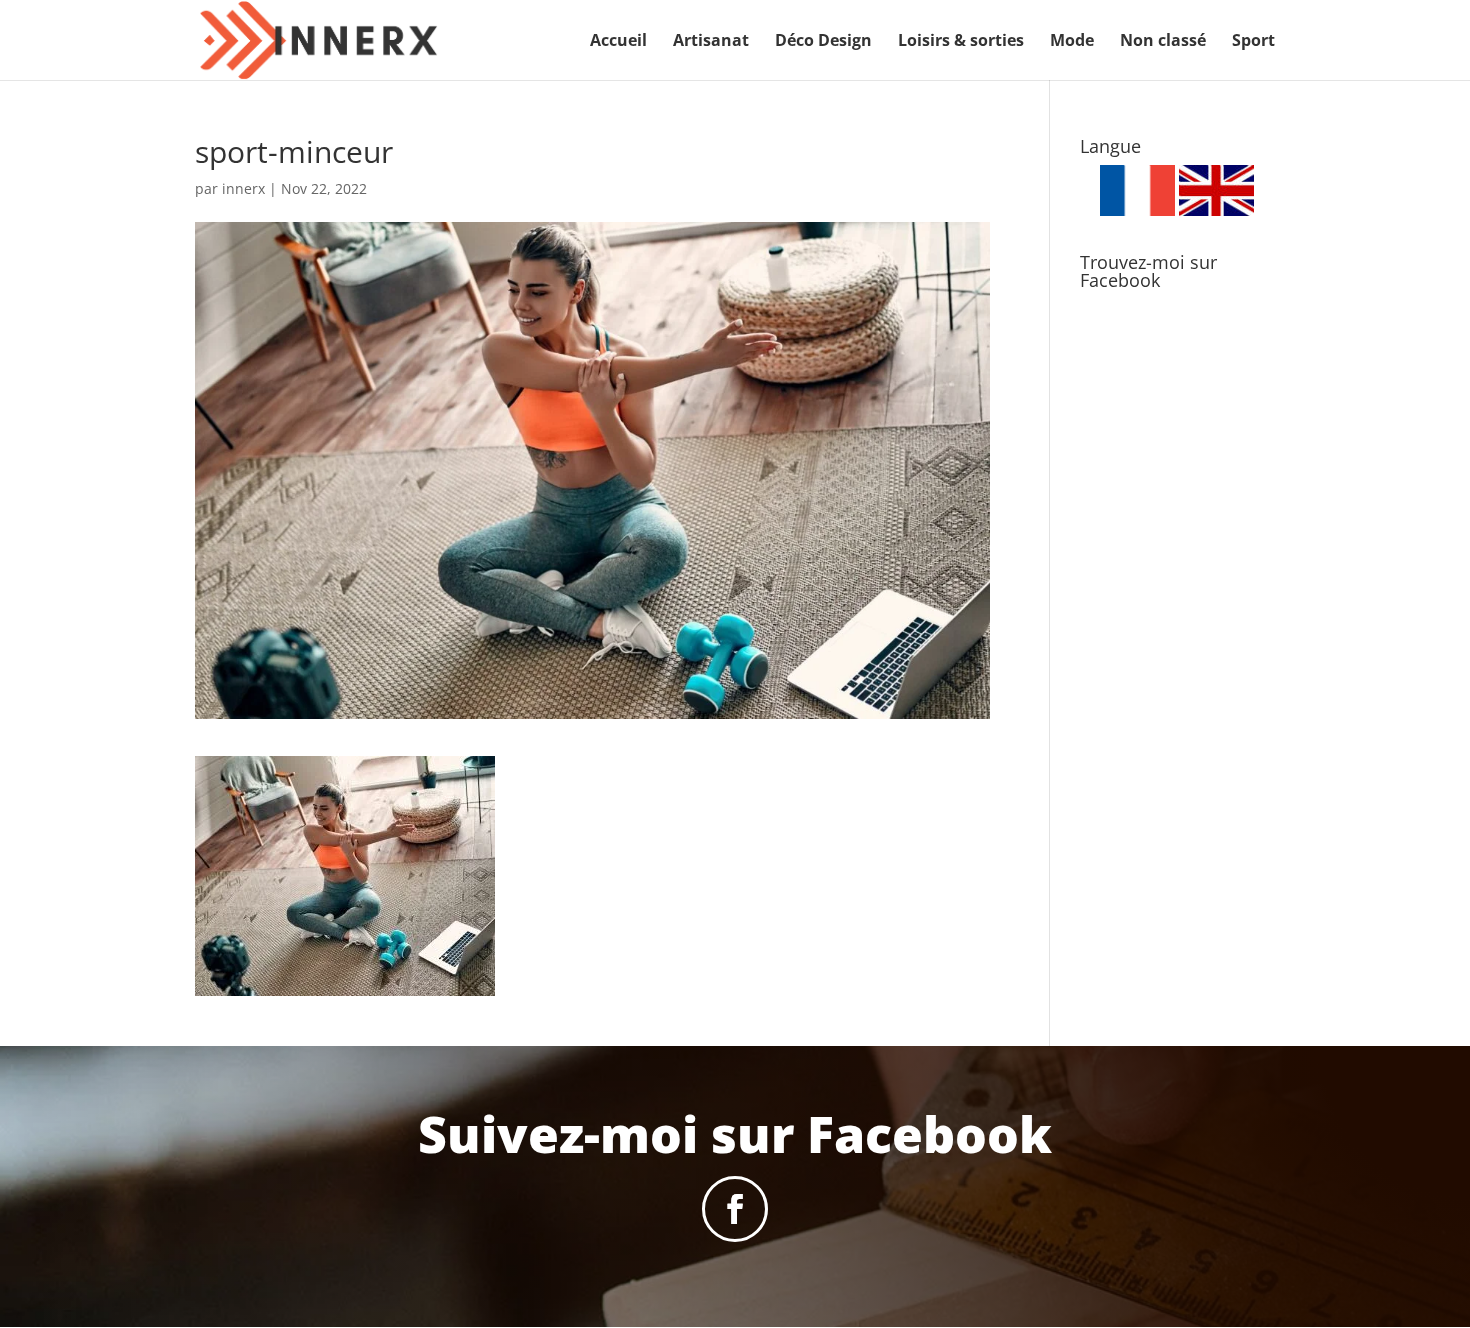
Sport (1253, 42)
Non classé (1163, 42)
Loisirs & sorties (961, 42)
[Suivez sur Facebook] (735, 1209)
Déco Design (823, 42)
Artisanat (711, 42)
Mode (1072, 42)
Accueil (618, 42)
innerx (243, 188)
